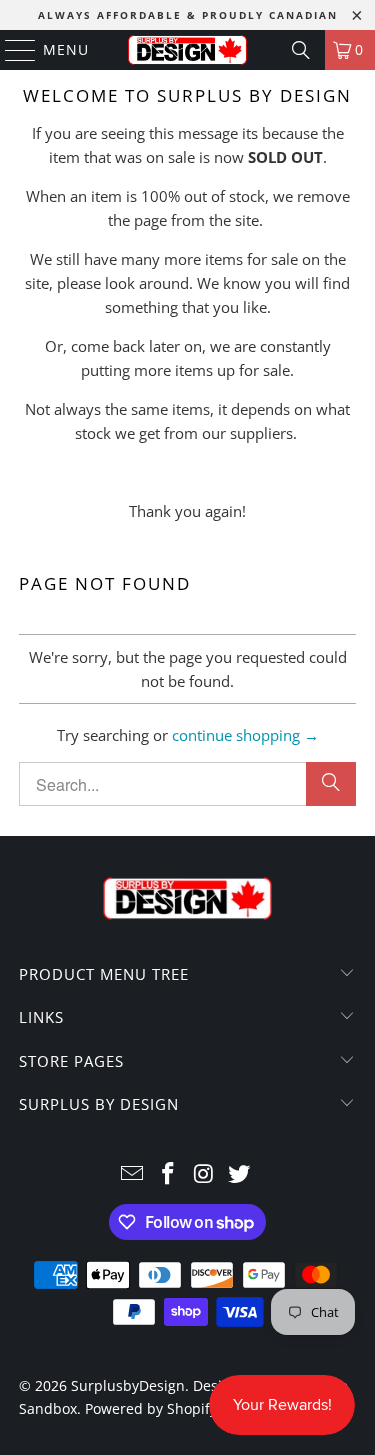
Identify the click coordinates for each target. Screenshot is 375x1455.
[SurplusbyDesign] (188, 50)
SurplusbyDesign (128, 1385)
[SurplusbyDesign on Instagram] (205, 1174)
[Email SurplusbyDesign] (133, 1174)
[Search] (301, 50)
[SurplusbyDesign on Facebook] (169, 1174)
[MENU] (11, 50)
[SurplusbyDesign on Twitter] (240, 1174)
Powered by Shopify (151, 1408)
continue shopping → (245, 735)
